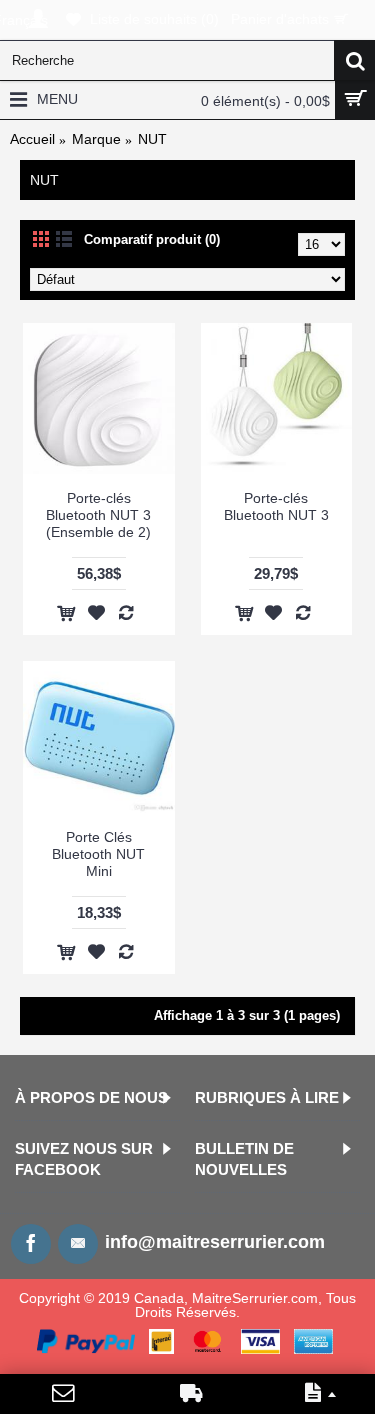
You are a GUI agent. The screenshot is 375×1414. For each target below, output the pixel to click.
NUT (152, 139)
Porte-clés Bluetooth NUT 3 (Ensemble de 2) (98, 515)
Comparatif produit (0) (152, 239)
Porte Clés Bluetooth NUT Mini (98, 854)
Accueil (32, 139)
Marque (96, 139)
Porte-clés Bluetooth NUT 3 (276, 506)
